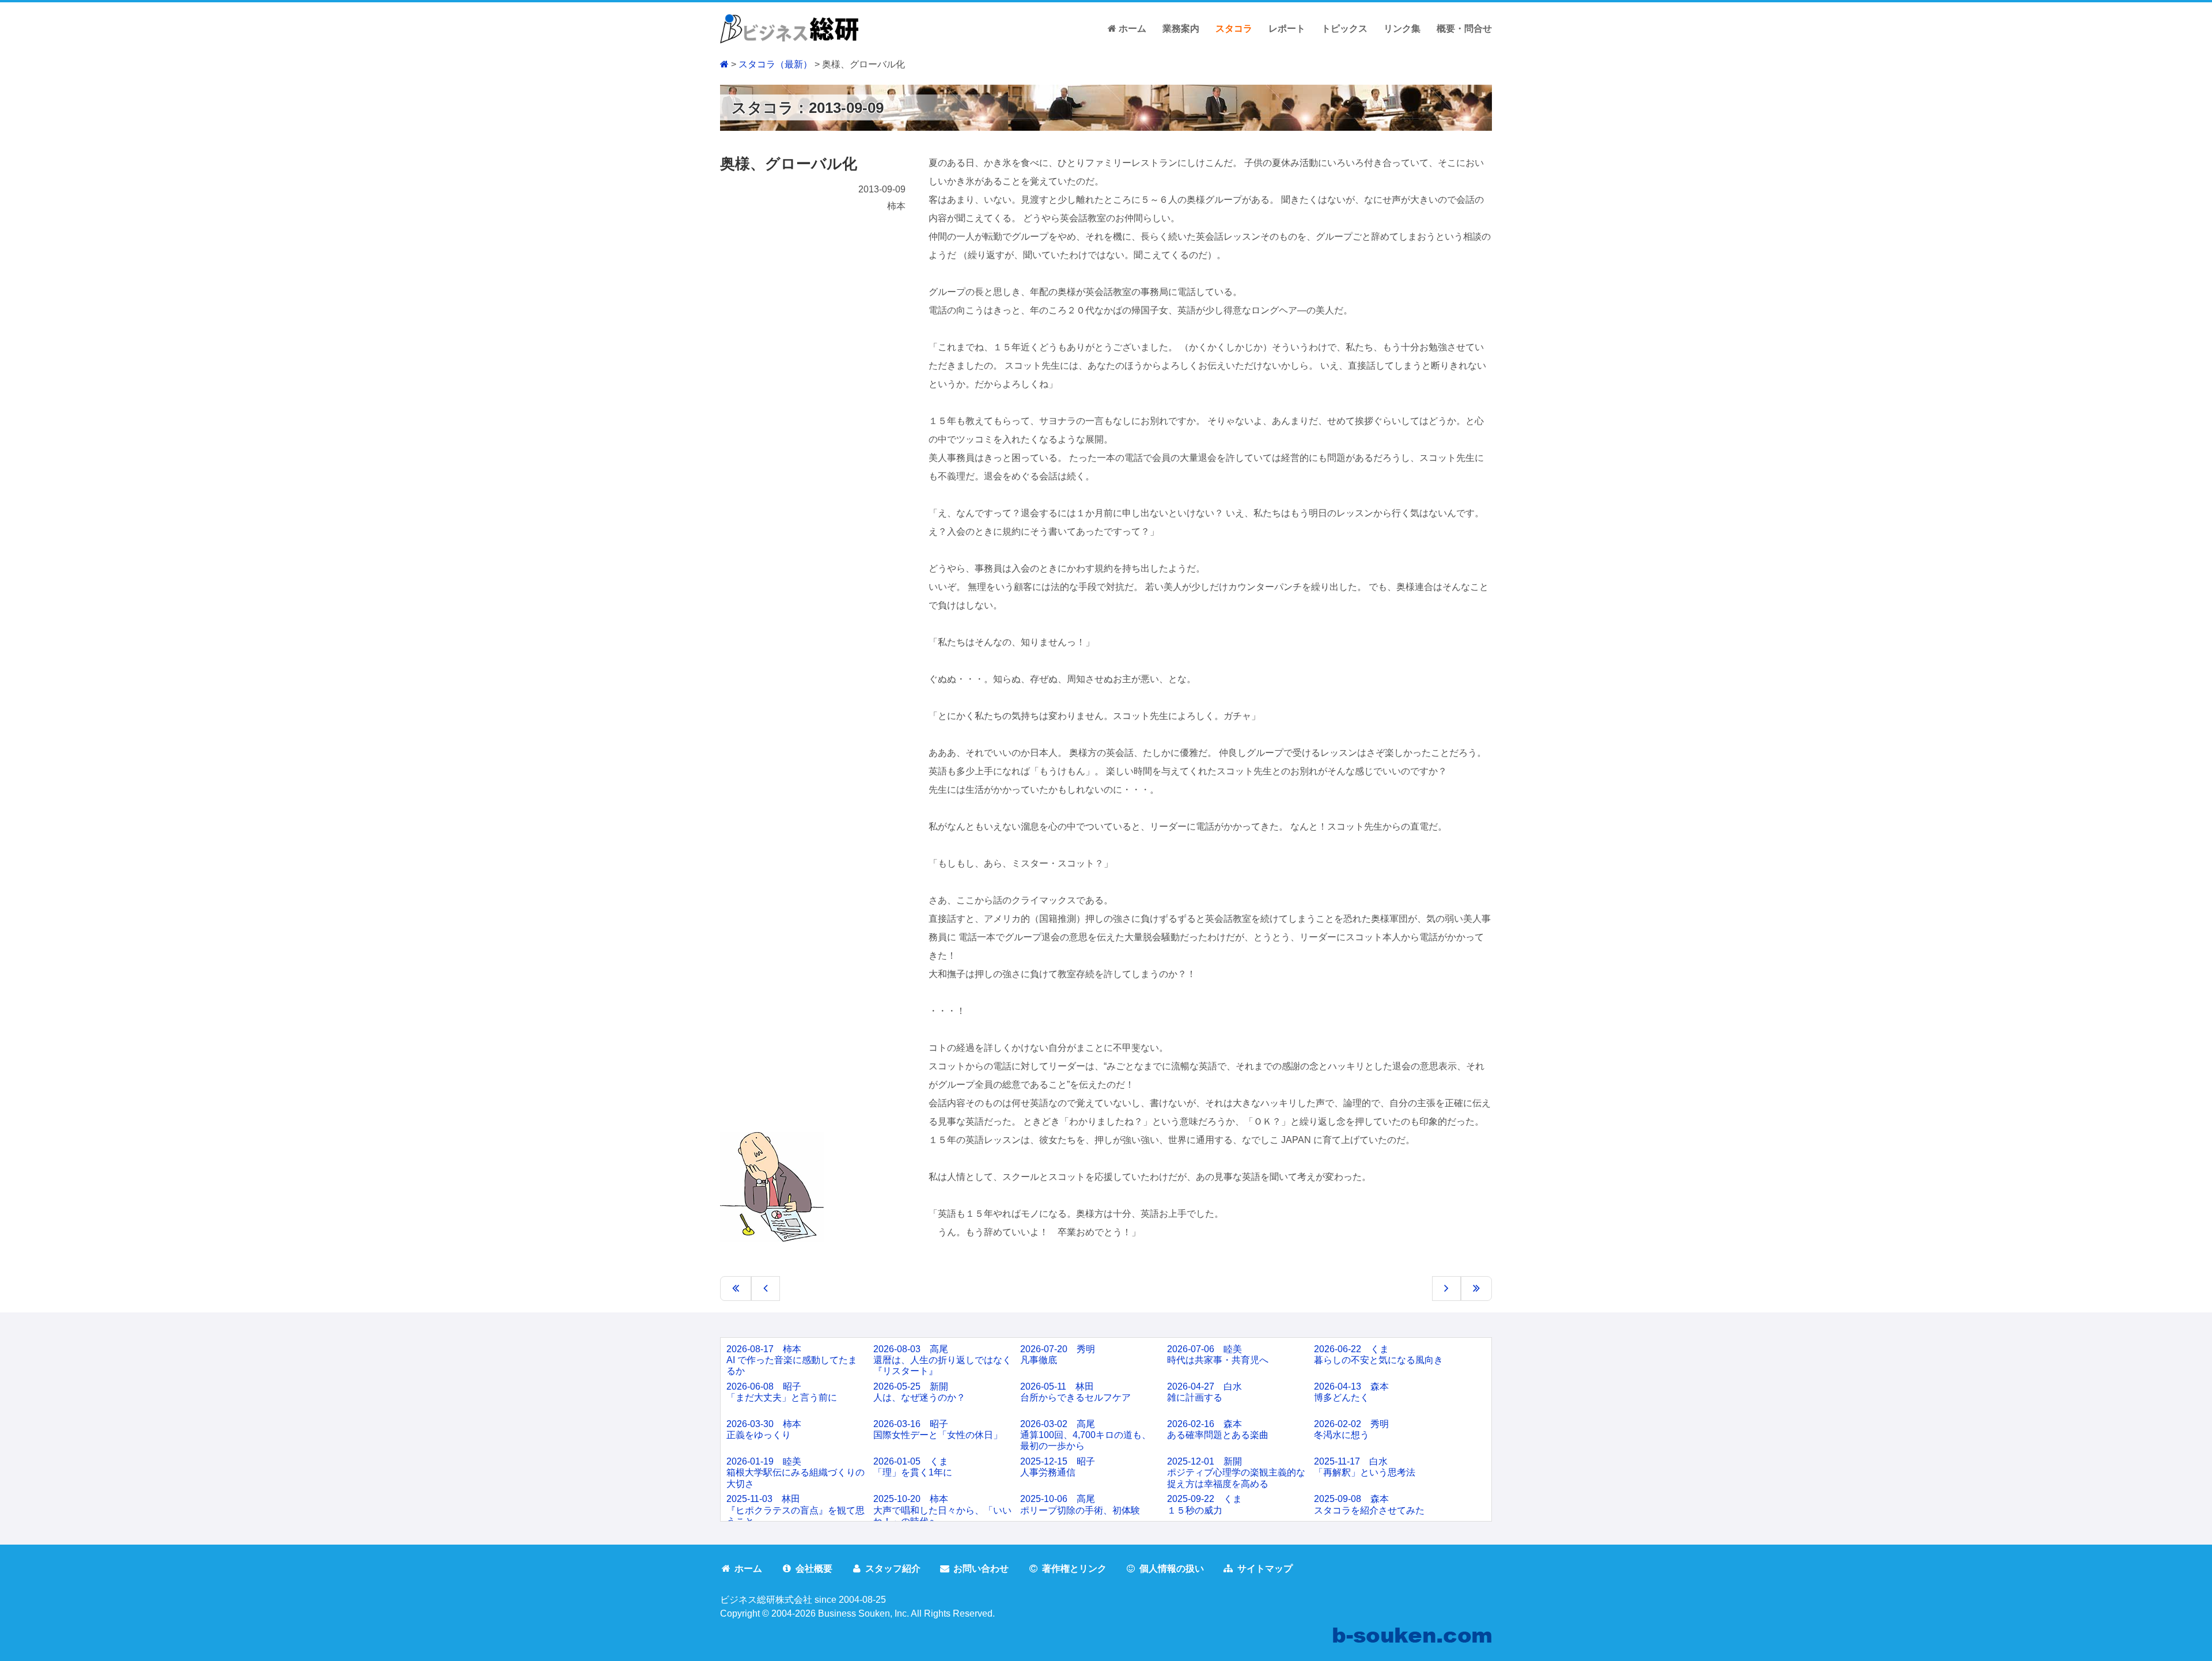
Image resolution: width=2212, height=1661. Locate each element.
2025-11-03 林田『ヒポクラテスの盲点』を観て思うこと (796, 1510)
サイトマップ (1265, 1569)
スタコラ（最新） (775, 64)
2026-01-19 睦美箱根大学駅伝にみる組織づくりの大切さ (796, 1472)
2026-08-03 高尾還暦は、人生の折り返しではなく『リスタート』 (942, 1360)
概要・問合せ (1464, 29)
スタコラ (1234, 29)
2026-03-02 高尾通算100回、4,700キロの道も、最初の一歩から (1086, 1435)
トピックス (1344, 29)
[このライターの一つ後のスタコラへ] (1476, 1288)
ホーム (1131, 29)
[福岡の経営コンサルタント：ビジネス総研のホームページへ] (789, 28)
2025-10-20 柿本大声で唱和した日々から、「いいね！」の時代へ (942, 1510)
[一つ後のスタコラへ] (1446, 1288)
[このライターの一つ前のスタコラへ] (736, 1288)
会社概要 (814, 1569)
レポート (1287, 29)
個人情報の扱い (1172, 1569)
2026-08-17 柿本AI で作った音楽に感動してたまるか (792, 1360)
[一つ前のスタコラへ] (766, 1288)
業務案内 (1181, 29)
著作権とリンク (1074, 1569)
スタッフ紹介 (893, 1569)
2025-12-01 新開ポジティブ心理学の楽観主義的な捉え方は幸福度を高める (1236, 1472)
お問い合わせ (981, 1569)
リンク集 (1402, 29)
